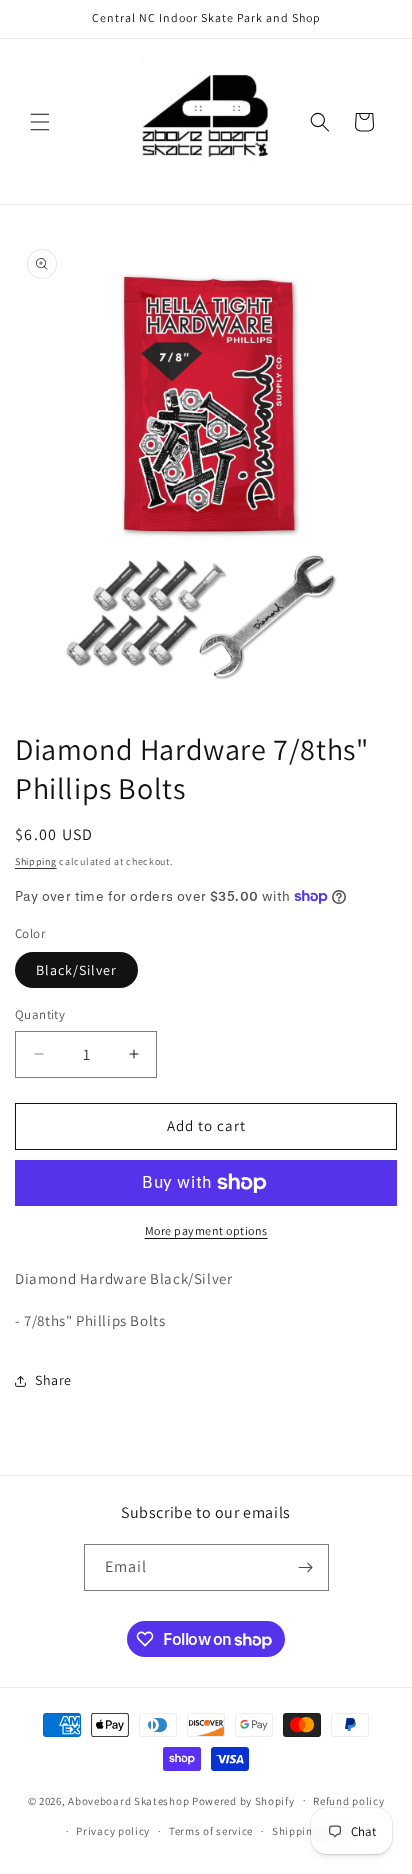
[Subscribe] (306, 1567)
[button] (40, 122)
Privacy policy (113, 1831)
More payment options (206, 1230)
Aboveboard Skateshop (128, 1800)
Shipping (36, 861)
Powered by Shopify (243, 1800)
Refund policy (348, 1801)
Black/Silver (76, 970)
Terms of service (211, 1831)
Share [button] (53, 1380)
